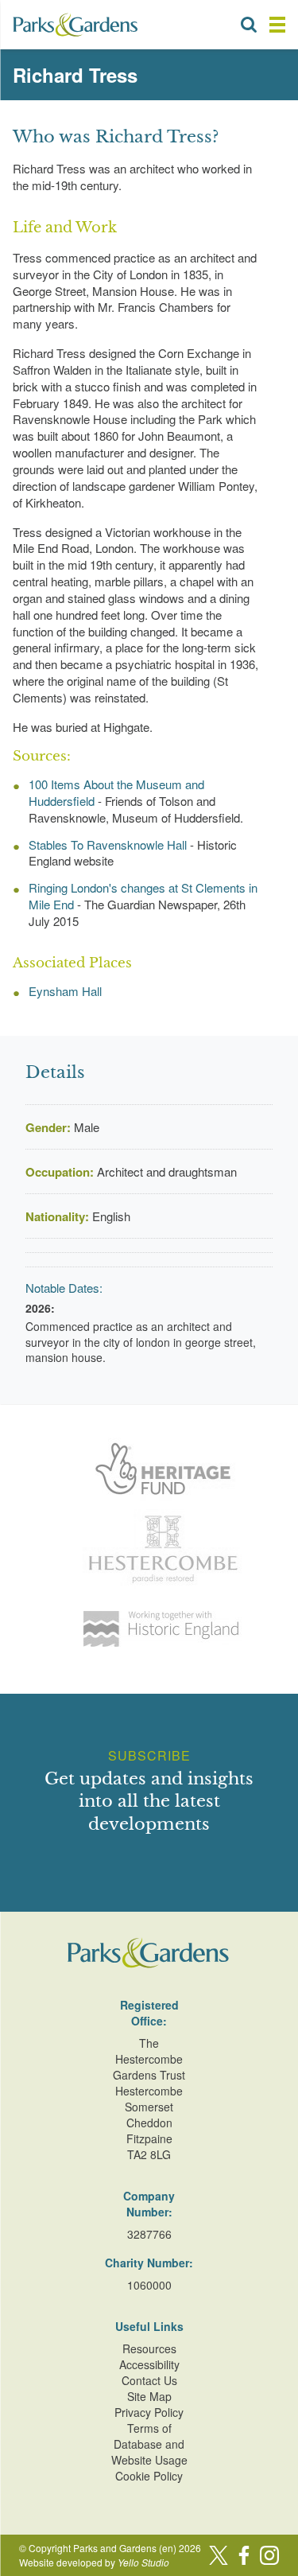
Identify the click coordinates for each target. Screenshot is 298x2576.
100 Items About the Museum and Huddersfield (116, 792)
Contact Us (149, 2380)
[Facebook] (244, 2555)
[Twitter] (219, 2555)
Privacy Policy (149, 2412)
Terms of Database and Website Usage (149, 2444)
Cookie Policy (149, 2476)
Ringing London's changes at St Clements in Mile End (143, 896)
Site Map (149, 2396)
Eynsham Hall (65, 991)
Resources (149, 2348)
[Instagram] (269, 2555)
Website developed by (94, 2562)
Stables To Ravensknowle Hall (108, 844)
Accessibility (149, 2364)
